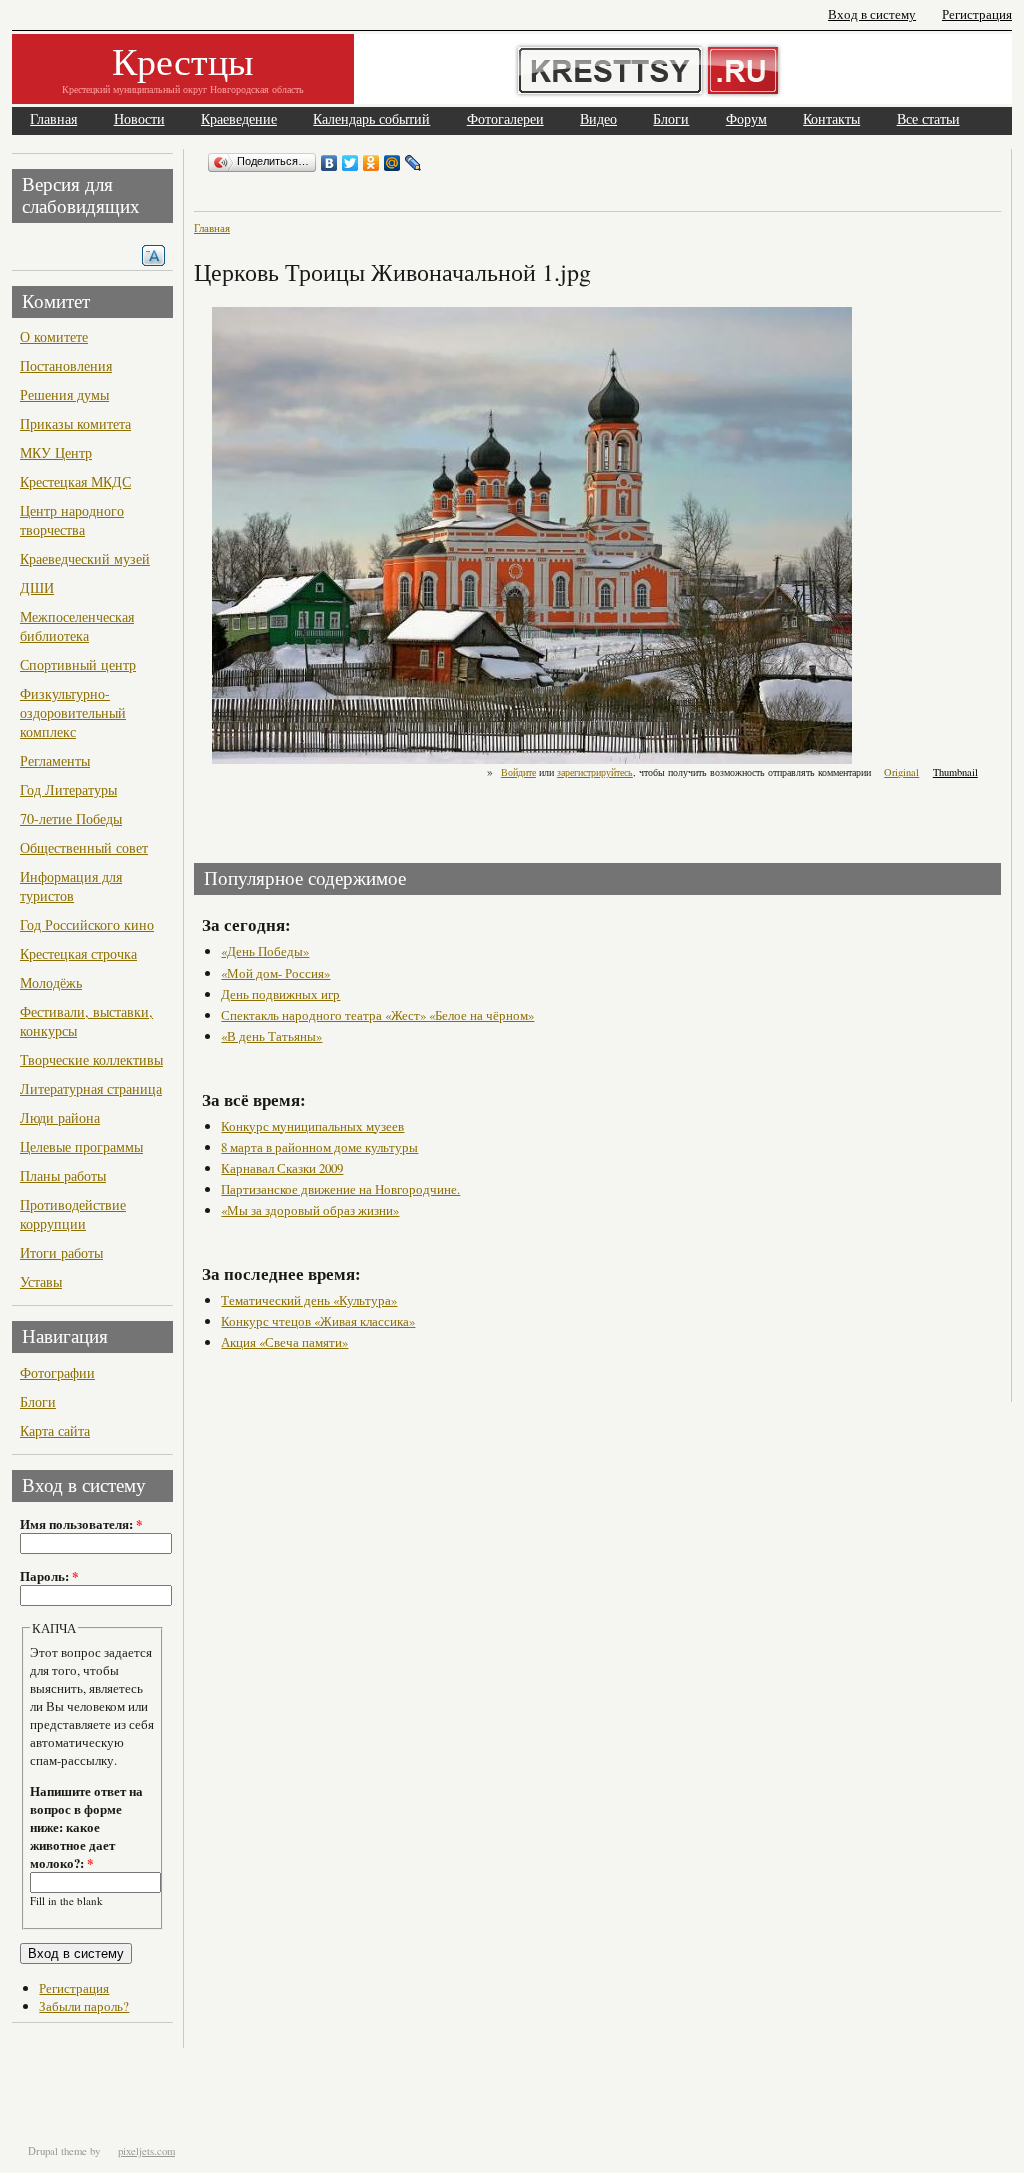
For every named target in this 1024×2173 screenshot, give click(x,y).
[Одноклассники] (371, 163)
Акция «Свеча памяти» (284, 1342)
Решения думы (64, 394)
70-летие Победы (71, 818)
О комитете (54, 336)
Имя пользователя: (81, 1524)
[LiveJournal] (413, 163)
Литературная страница (91, 1088)
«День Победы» (265, 951)
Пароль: (49, 1576)
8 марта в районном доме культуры (319, 1147)
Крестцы (183, 60)
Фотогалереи (505, 119)
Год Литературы (68, 789)
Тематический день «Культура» (309, 1300)
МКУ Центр (56, 452)
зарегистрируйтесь (595, 772)
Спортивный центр (78, 664)
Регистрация (977, 14)
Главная (53, 119)
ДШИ (37, 587)
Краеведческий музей (85, 558)
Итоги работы (61, 1252)
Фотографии (57, 1372)
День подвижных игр (280, 994)
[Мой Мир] (392, 163)
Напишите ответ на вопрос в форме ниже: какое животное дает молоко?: (86, 1827)
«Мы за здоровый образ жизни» (310, 1210)
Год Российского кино (87, 924)
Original (901, 772)
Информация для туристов (71, 886)
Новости (139, 119)
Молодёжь (51, 982)
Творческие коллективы (91, 1059)
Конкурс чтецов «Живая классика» (318, 1321)
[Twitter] (350, 163)
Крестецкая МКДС (75, 481)
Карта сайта (55, 1430)
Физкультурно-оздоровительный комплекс (73, 712)
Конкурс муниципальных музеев (312, 1126)
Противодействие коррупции (73, 1214)
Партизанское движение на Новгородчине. (340, 1189)
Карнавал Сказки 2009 (282, 1168)
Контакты (831, 119)
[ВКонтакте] (329, 163)
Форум (746, 119)
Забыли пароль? (84, 2006)
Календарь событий (371, 119)
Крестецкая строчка (78, 953)
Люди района (60, 1117)
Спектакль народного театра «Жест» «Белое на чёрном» (377, 1015)
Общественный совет (84, 847)
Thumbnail (955, 772)
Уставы (41, 1281)
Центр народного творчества (72, 520)
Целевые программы (81, 1146)
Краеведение (239, 119)
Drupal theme (57, 2151)
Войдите (518, 772)
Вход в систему (872, 14)
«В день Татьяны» (271, 1036)
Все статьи (928, 119)
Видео (598, 119)
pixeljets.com (146, 2151)
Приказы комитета (75, 423)
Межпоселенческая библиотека (77, 626)
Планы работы (63, 1175)
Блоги (671, 119)
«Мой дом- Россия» (275, 973)
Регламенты (55, 760)
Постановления (66, 365)
